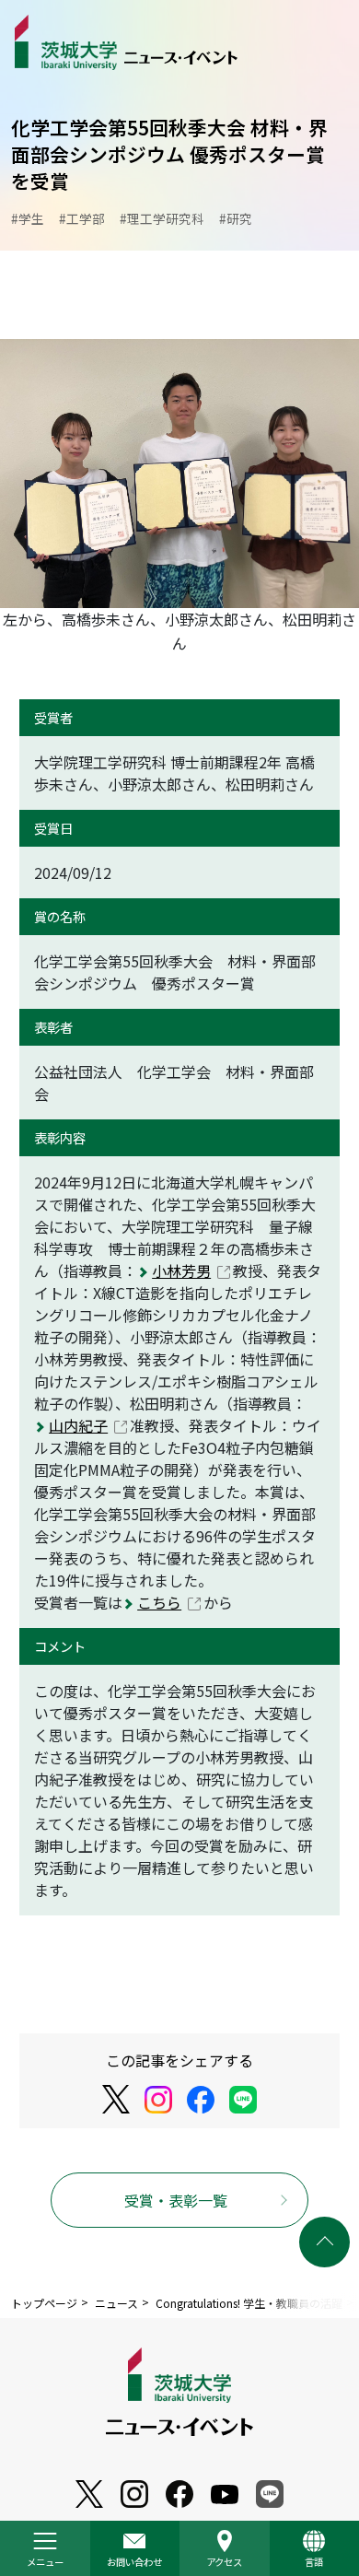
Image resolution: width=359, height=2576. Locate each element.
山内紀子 (78, 1425)
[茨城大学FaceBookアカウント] (201, 2100)
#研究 (236, 218)
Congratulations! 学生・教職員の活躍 (249, 2303)
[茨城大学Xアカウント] (116, 2099)
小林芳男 (181, 1270)
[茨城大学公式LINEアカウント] (243, 2100)
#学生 (28, 218)
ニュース (116, 2303)
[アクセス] (225, 2548)
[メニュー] (45, 2548)
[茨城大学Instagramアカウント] (158, 2100)
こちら (159, 1602)
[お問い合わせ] (135, 2548)
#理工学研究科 (162, 218)
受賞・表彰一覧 (176, 2200)
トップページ (44, 2303)
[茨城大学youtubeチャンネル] (89, 2494)
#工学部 (82, 218)
